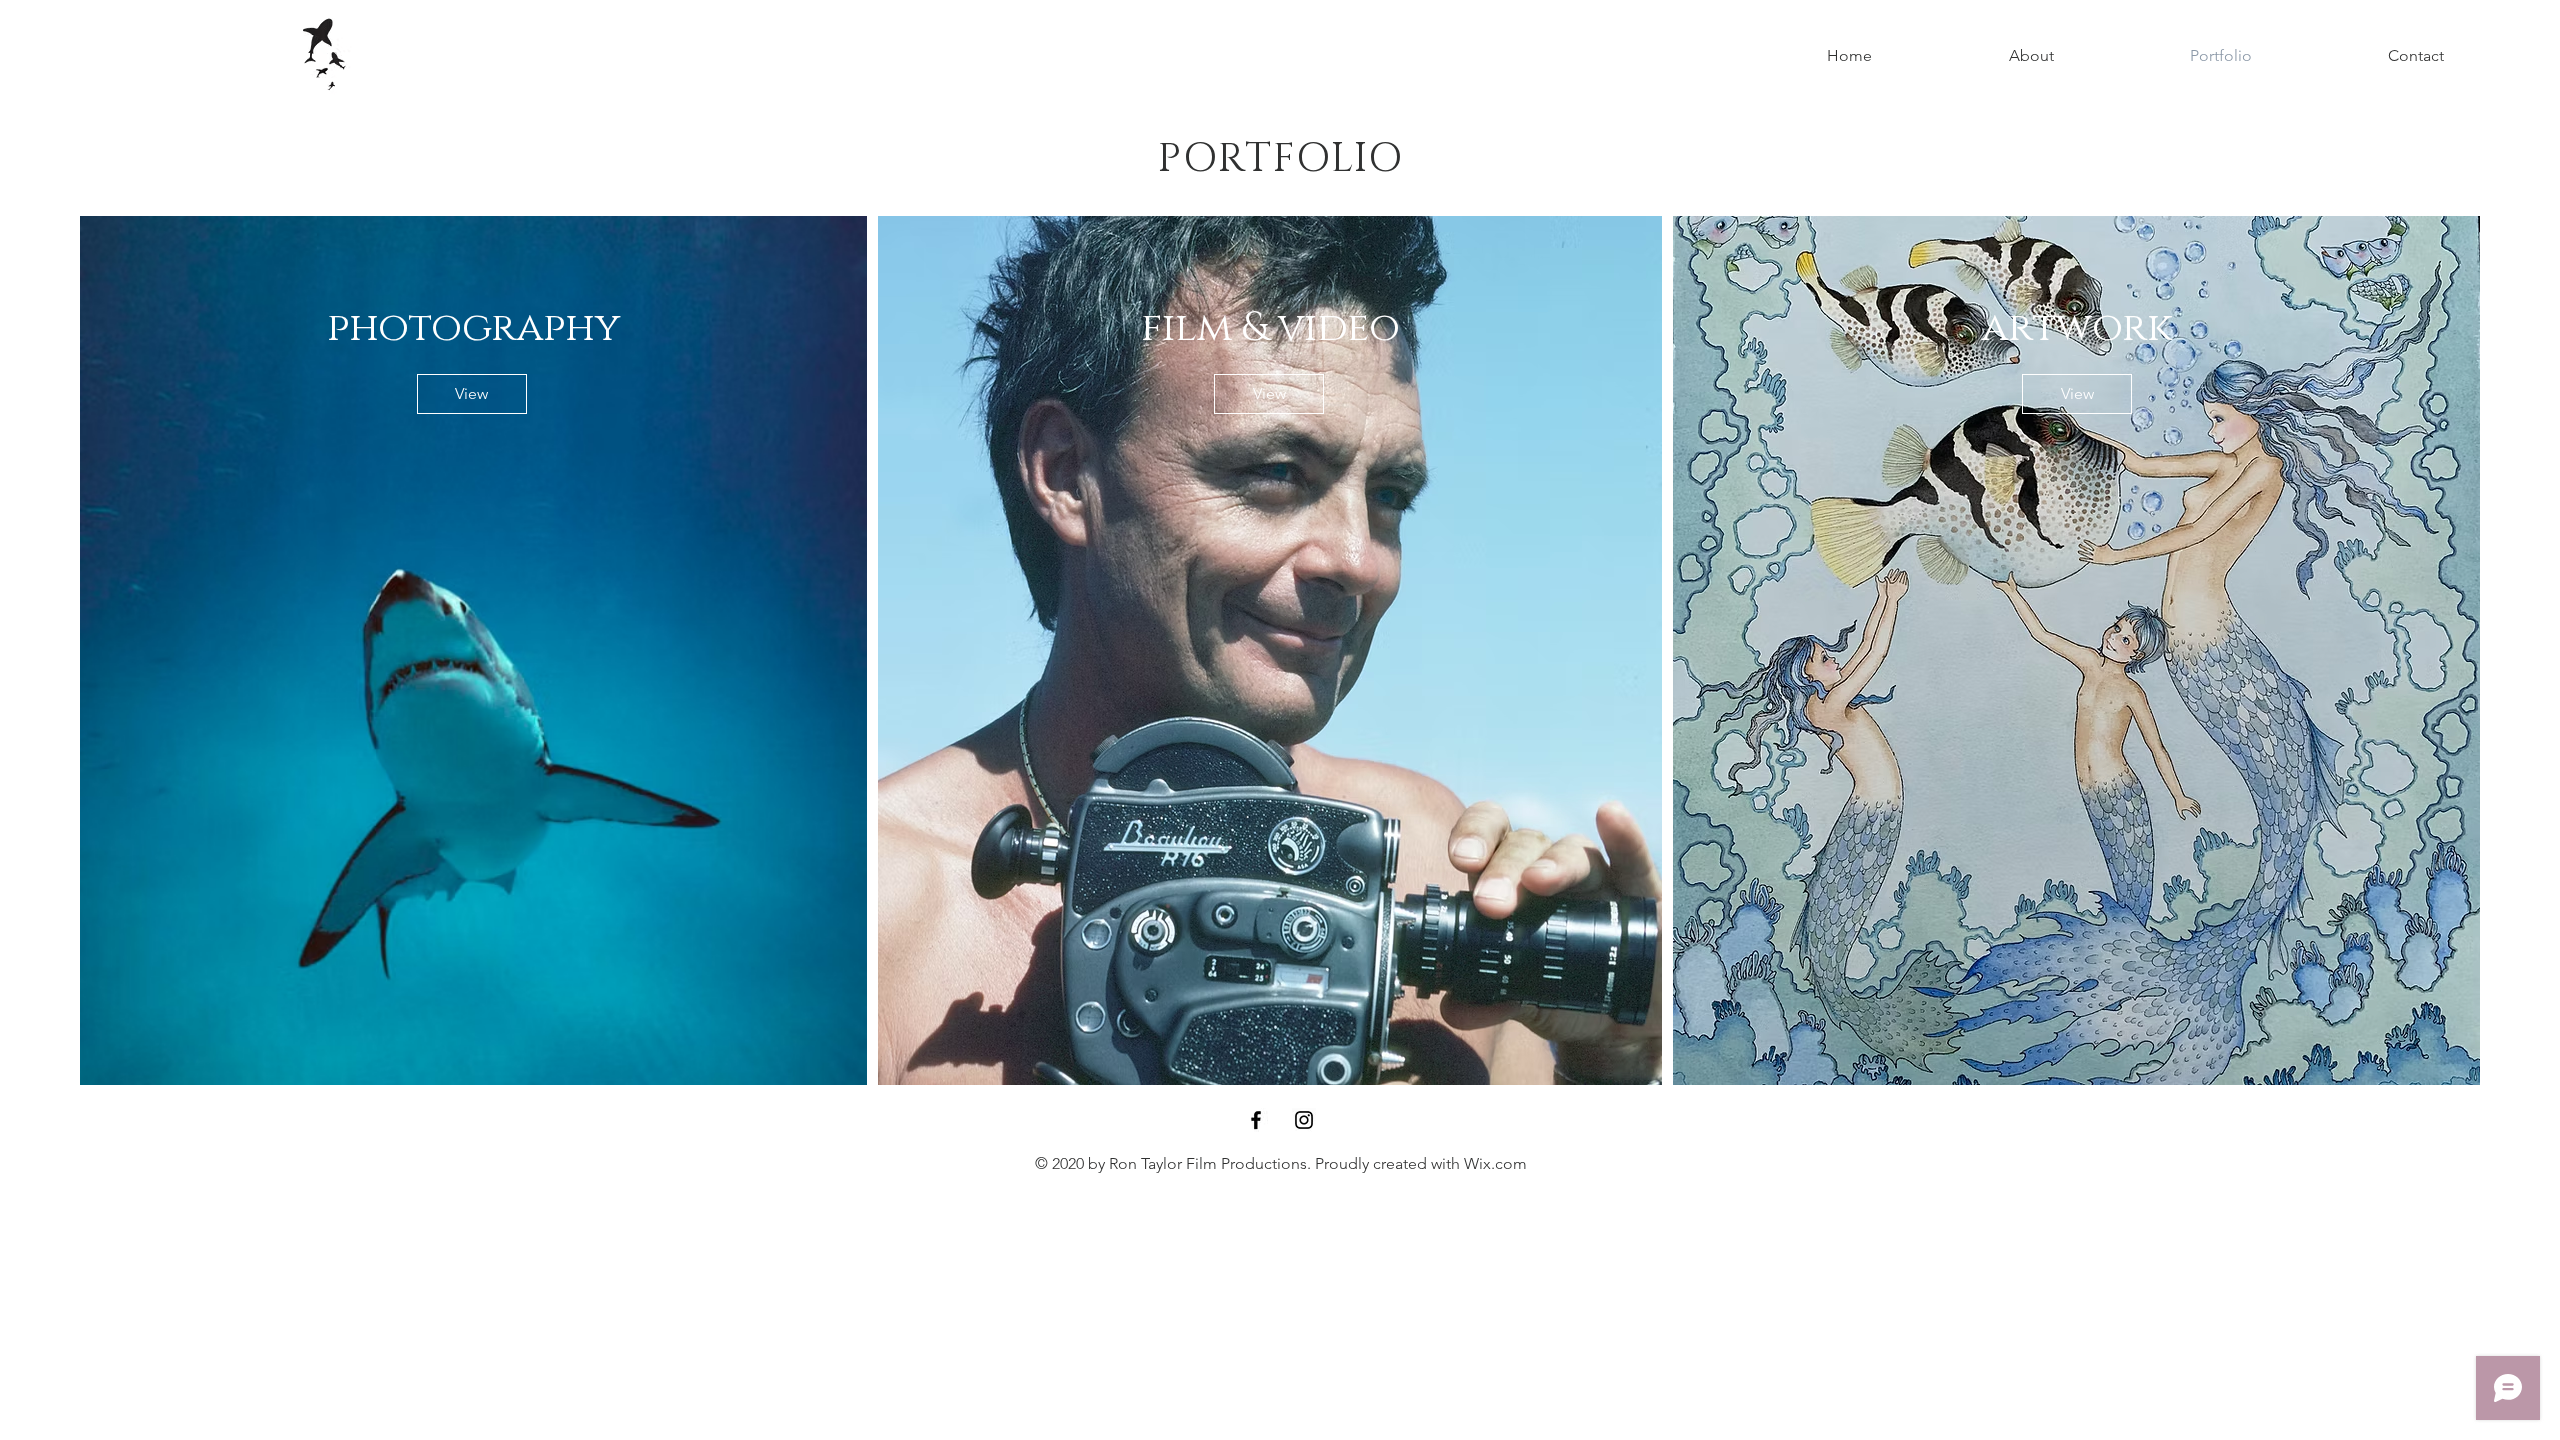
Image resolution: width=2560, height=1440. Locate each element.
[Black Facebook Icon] (1256, 1120)
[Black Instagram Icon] (1304, 1120)
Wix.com (1495, 1163)
